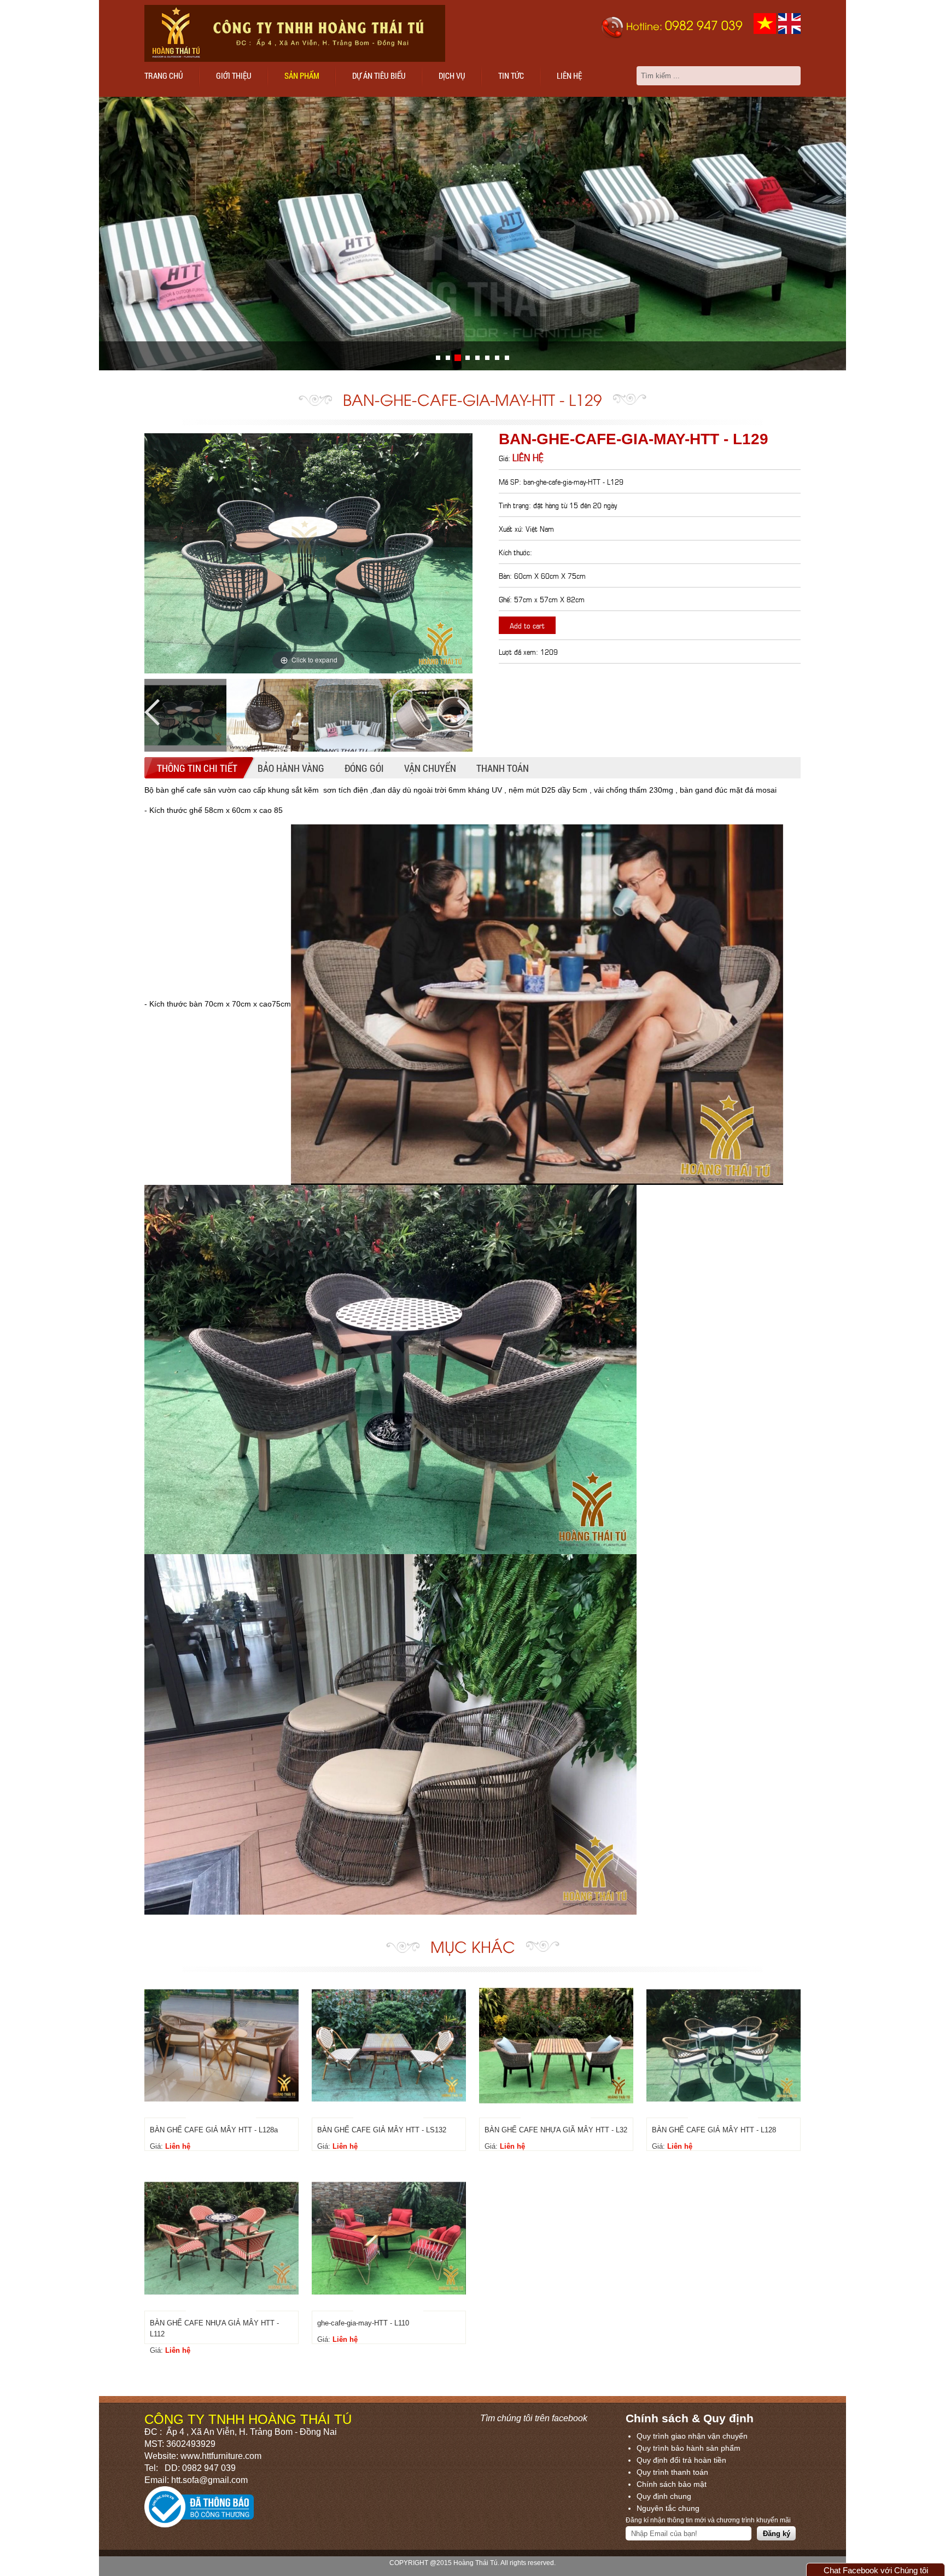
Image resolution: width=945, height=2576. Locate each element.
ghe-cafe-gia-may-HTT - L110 (363, 2323)
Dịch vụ (452, 75)
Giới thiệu (234, 75)
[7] (507, 358)
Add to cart (527, 625)
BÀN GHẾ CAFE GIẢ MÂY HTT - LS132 (382, 2130)
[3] (468, 358)
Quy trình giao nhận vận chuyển (692, 2436)
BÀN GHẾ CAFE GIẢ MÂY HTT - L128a (214, 2130)
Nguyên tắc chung (668, 2508)
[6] (497, 358)
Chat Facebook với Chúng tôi (876, 2570)
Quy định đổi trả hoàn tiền (681, 2460)
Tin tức (511, 75)
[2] (458, 358)
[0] (438, 358)
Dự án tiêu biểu (379, 75)
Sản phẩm (302, 75)
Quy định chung (664, 2496)
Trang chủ (164, 75)
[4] (477, 358)
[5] (487, 358)
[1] (448, 358)
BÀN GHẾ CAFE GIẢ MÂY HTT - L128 (714, 2130)
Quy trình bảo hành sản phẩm (689, 2448)
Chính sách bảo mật (672, 2484)
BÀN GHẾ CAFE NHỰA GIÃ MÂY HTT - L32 (556, 2130)
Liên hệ (569, 75)
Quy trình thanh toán (672, 2472)
